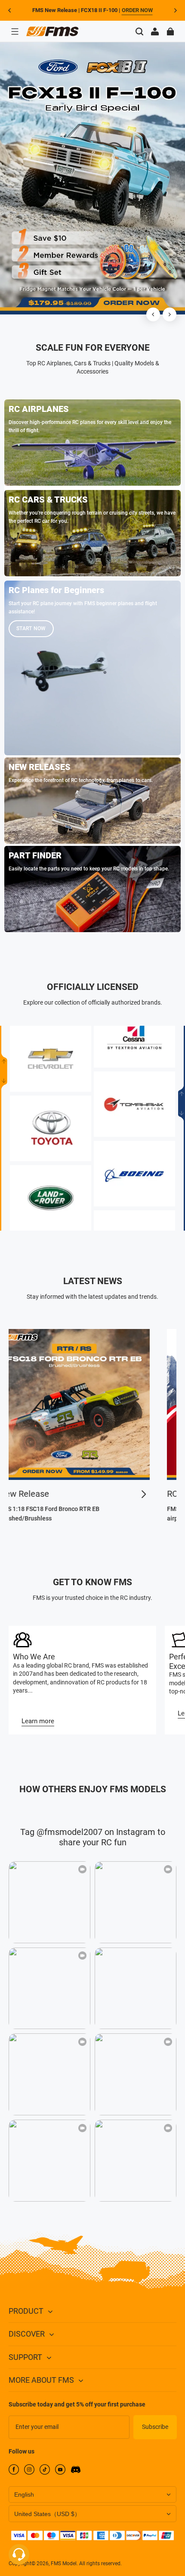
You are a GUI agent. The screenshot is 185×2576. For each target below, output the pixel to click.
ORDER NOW (137, 10)
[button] (15, 31)
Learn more (38, 1721)
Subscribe (155, 2427)
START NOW (31, 628)
